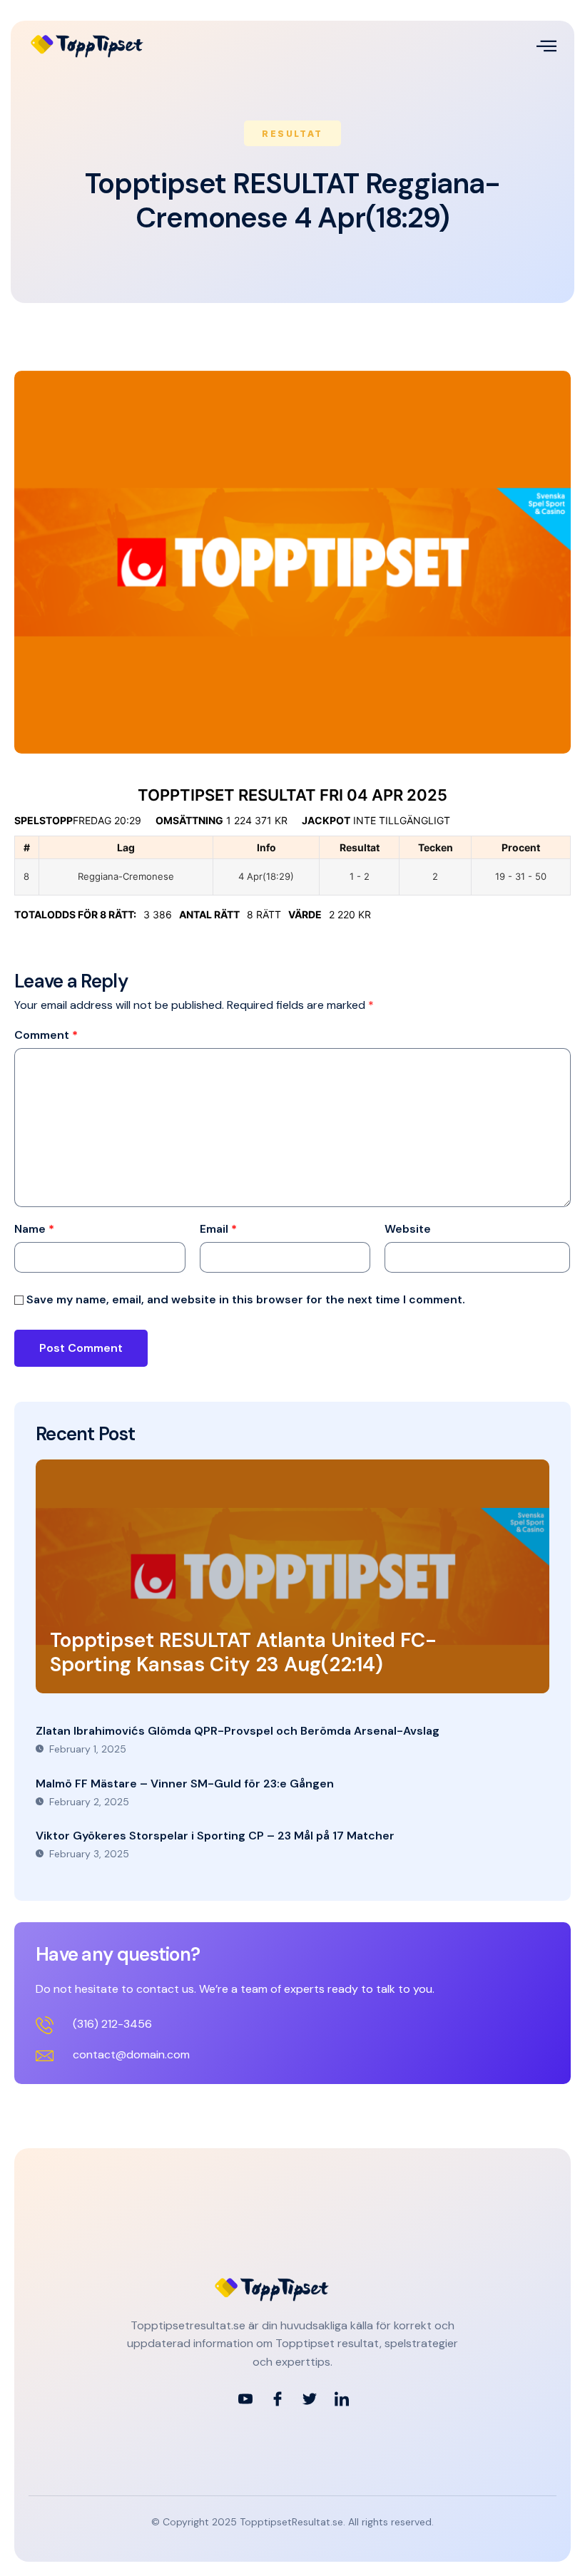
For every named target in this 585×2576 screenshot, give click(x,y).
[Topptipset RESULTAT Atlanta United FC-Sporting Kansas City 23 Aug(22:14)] (292, 1576)
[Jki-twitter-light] (310, 2399)
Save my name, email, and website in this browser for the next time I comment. (246, 1300)
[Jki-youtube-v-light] (245, 2399)
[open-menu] (546, 46)
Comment (46, 1035)
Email (218, 1229)
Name (34, 1229)
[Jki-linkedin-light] (342, 2399)
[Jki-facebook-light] (278, 2399)
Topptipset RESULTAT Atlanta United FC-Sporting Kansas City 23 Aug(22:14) (243, 1652)
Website (408, 1229)
